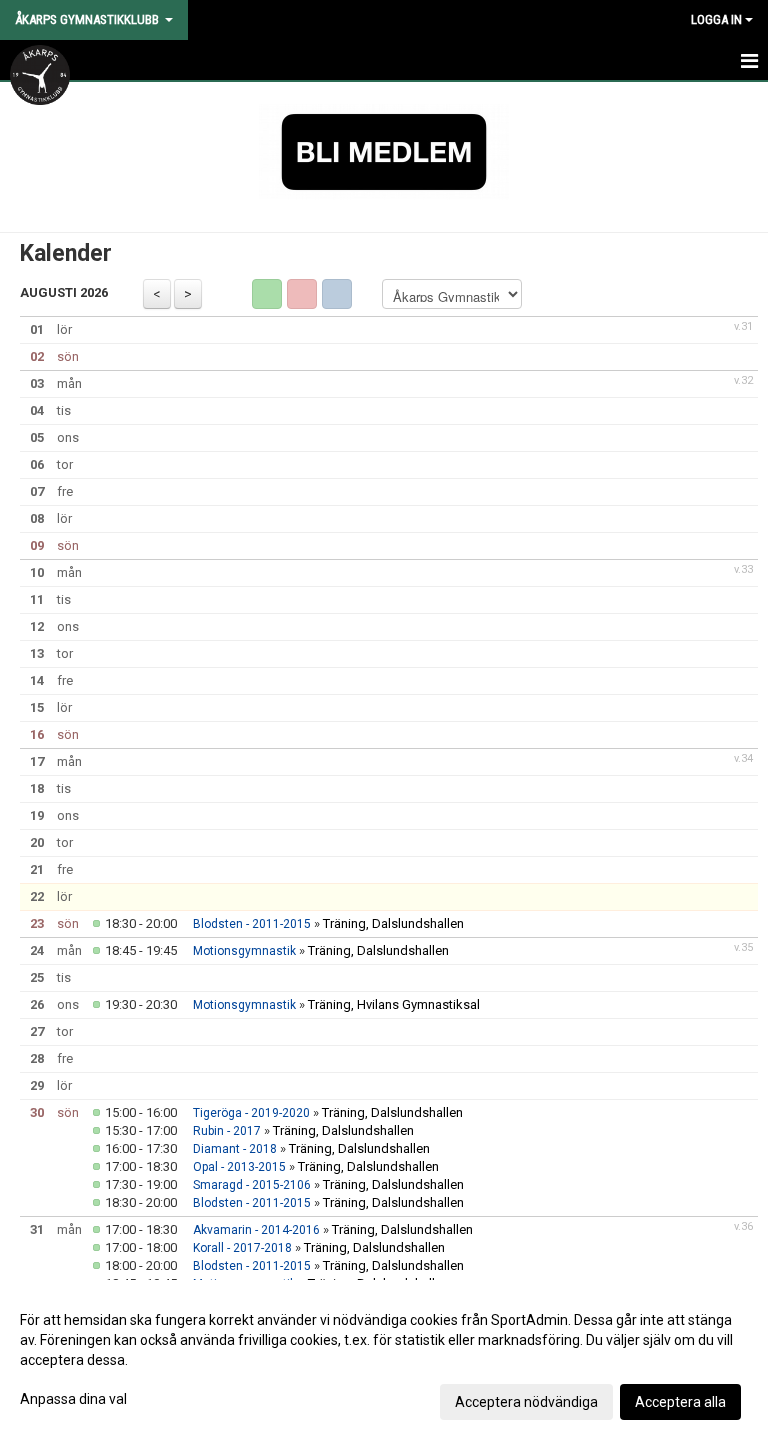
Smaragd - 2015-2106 (252, 1185)
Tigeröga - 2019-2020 (251, 1113)
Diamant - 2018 (235, 1149)
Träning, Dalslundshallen (393, 923)
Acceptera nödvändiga (526, 1402)
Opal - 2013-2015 (239, 1167)
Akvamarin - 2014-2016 (256, 1230)
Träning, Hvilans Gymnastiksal (394, 1004)
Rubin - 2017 (227, 1131)
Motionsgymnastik (244, 951)
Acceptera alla (680, 1402)
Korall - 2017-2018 (242, 1248)
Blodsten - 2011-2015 (252, 924)
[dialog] (384, 1360)
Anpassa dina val (73, 1399)
